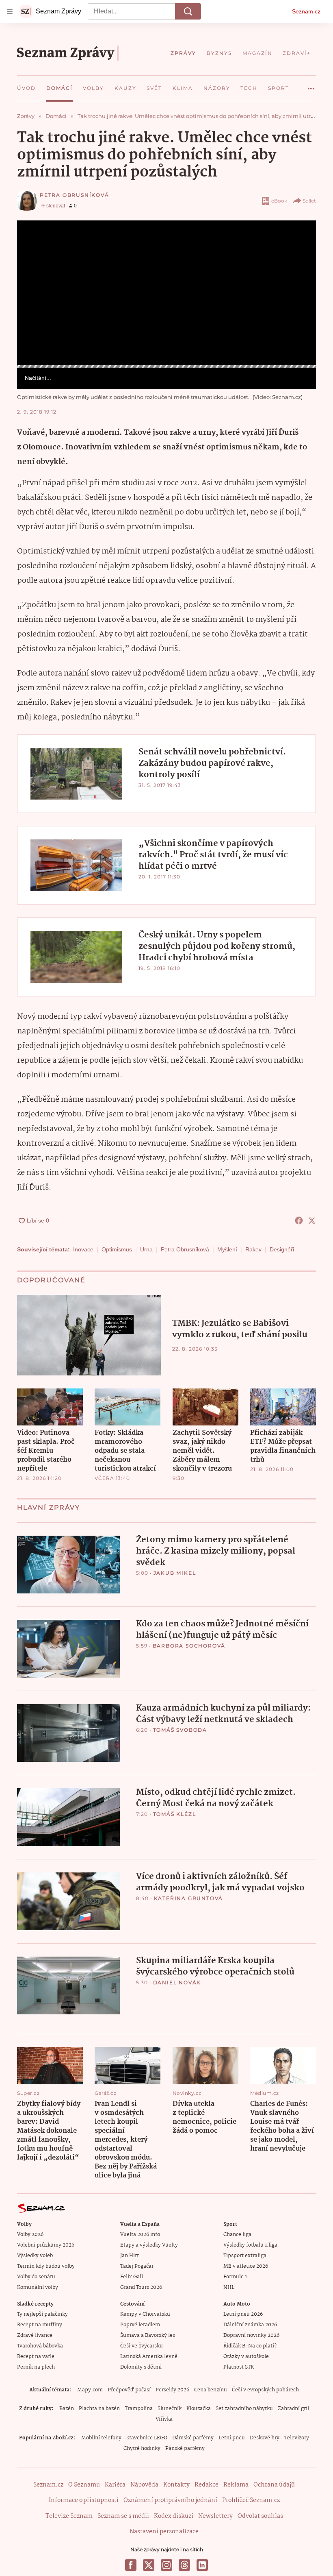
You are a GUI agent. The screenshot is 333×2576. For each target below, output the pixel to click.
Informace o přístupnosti (84, 2500)
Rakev (253, 1249)
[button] (166, 293)
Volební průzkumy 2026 (46, 2245)
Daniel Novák (177, 1982)
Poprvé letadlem (140, 2325)
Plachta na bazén (99, 2409)
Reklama (236, 2485)
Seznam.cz (306, 11)
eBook (279, 201)
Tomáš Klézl (175, 1814)
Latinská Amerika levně (149, 2357)
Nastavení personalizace (164, 2532)
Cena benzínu (211, 2390)
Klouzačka (199, 2409)
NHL (229, 2287)
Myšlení (227, 1249)
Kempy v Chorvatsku (145, 2314)
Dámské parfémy (193, 2438)
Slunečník (170, 2409)
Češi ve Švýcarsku (142, 2346)
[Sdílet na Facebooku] (299, 1220)
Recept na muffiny (40, 2325)
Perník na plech (36, 2367)
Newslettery (215, 2516)
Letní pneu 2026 (243, 2314)
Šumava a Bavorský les (148, 2335)
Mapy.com (90, 2390)
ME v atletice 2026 (246, 2266)
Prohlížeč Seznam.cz (251, 2500)
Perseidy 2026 (172, 2390)
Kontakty (176, 2485)
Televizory (297, 2438)
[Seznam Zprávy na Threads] (184, 2565)
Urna (146, 1249)
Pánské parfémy (185, 2449)
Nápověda (144, 2485)
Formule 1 (235, 2277)
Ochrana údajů (274, 2485)
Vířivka (164, 2419)
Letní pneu (232, 2438)
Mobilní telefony (101, 2438)
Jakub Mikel (175, 1573)
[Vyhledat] (188, 11)
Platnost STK (239, 2367)
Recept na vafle (36, 2357)
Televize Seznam (69, 2516)
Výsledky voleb (35, 2256)
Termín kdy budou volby (46, 2266)
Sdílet (309, 201)
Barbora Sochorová (189, 1646)
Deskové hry (265, 2438)
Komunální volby (38, 2287)
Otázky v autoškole (246, 2357)
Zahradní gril (293, 2409)
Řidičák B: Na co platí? (250, 2346)
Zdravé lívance (35, 2335)
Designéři (282, 1249)
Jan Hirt (130, 2256)
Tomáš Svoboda (180, 1730)
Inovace (83, 1249)
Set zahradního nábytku (244, 2409)
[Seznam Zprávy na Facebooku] (131, 2565)
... (311, 85)
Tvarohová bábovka (40, 2346)
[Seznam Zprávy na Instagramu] (166, 2565)
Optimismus (117, 1249)
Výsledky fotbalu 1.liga (250, 2245)
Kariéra (115, 2485)
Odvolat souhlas (260, 2516)
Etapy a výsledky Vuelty (149, 2245)
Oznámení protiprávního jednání (170, 2500)
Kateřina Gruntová (189, 1898)
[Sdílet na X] (312, 1220)
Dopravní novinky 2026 (251, 2335)
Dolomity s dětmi (141, 2367)
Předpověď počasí (129, 2390)
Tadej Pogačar (137, 2266)
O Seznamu (84, 2485)
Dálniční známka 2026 (250, 2325)
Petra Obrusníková (75, 195)
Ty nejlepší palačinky (42, 2314)
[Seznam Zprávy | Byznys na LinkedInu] (202, 2565)
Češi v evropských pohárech (265, 2390)
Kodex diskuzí (174, 2516)
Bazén (67, 2409)
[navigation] (10, 11)
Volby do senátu (36, 2277)
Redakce (207, 2485)
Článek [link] (34, 243)
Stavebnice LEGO (147, 2438)
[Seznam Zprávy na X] (149, 2565)
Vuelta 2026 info (140, 2235)
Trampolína (139, 2409)
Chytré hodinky (142, 2449)
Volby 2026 (30, 2235)
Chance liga (237, 2235)
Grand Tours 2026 (141, 2287)
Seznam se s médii (123, 2516)
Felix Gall (132, 2277)
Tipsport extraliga (245, 2256)
